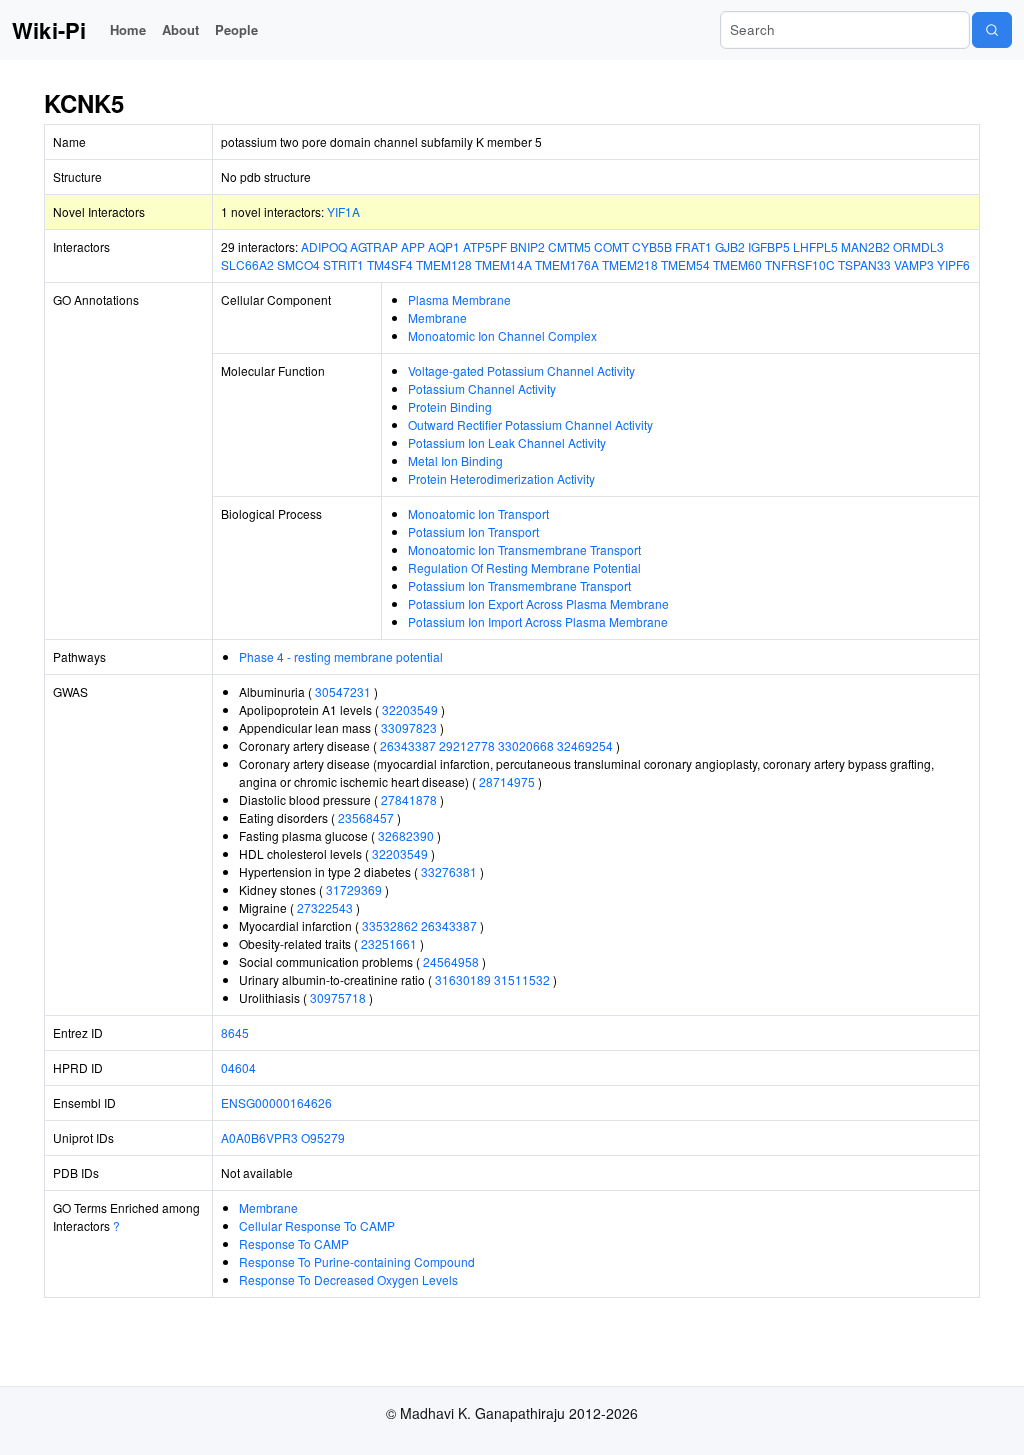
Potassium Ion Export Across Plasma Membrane (538, 603)
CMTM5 (569, 246)
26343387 (408, 745)
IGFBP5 (769, 246)
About (180, 29)
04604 (238, 1067)
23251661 (389, 943)
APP (413, 246)
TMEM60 (737, 264)
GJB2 (730, 246)
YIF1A (343, 211)
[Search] (992, 30)
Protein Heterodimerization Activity (501, 478)
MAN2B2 (865, 246)
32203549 (410, 709)
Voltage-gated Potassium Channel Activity (521, 370)
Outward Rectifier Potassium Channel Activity (530, 424)
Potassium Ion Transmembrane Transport (519, 585)
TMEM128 (444, 264)
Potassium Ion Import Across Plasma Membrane (538, 621)
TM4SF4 (390, 264)
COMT (611, 246)
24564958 (451, 961)
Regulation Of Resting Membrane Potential (524, 567)
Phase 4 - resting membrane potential (341, 656)
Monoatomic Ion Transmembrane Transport (524, 549)
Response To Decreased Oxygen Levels (348, 1279)
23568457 (366, 817)
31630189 (463, 979)
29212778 (467, 745)
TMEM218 (630, 264)
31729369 (354, 889)
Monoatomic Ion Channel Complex (502, 335)
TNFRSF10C (800, 264)
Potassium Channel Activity (482, 388)
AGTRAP (374, 246)
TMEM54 (685, 264)
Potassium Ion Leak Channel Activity (507, 442)
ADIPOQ (324, 246)
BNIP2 (527, 246)
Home (128, 29)
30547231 (343, 691)
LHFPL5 (815, 246)
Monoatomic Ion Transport (478, 513)
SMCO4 (298, 264)
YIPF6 (953, 264)
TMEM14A (503, 264)
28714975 (507, 781)
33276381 (449, 871)
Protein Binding (450, 406)
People (236, 29)
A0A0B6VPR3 (259, 1137)
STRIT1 (343, 264)
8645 (235, 1032)
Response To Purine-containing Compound (357, 1261)
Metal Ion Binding (455, 460)
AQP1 (444, 246)
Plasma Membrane (459, 299)
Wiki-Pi (49, 30)
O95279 (323, 1137)
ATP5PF (485, 246)
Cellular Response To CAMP (317, 1225)
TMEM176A (567, 264)
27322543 (325, 907)
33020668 (526, 745)
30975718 (338, 997)
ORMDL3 (918, 246)
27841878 (409, 799)
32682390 (406, 835)
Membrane (437, 317)
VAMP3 (914, 264)
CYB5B (652, 246)
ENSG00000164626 (276, 1102)
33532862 (390, 925)
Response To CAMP (294, 1243)
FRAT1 (693, 246)
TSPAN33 (864, 264)
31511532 (522, 979)
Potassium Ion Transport (473, 531)
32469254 (585, 745)
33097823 (409, 727)
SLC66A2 (247, 264)
